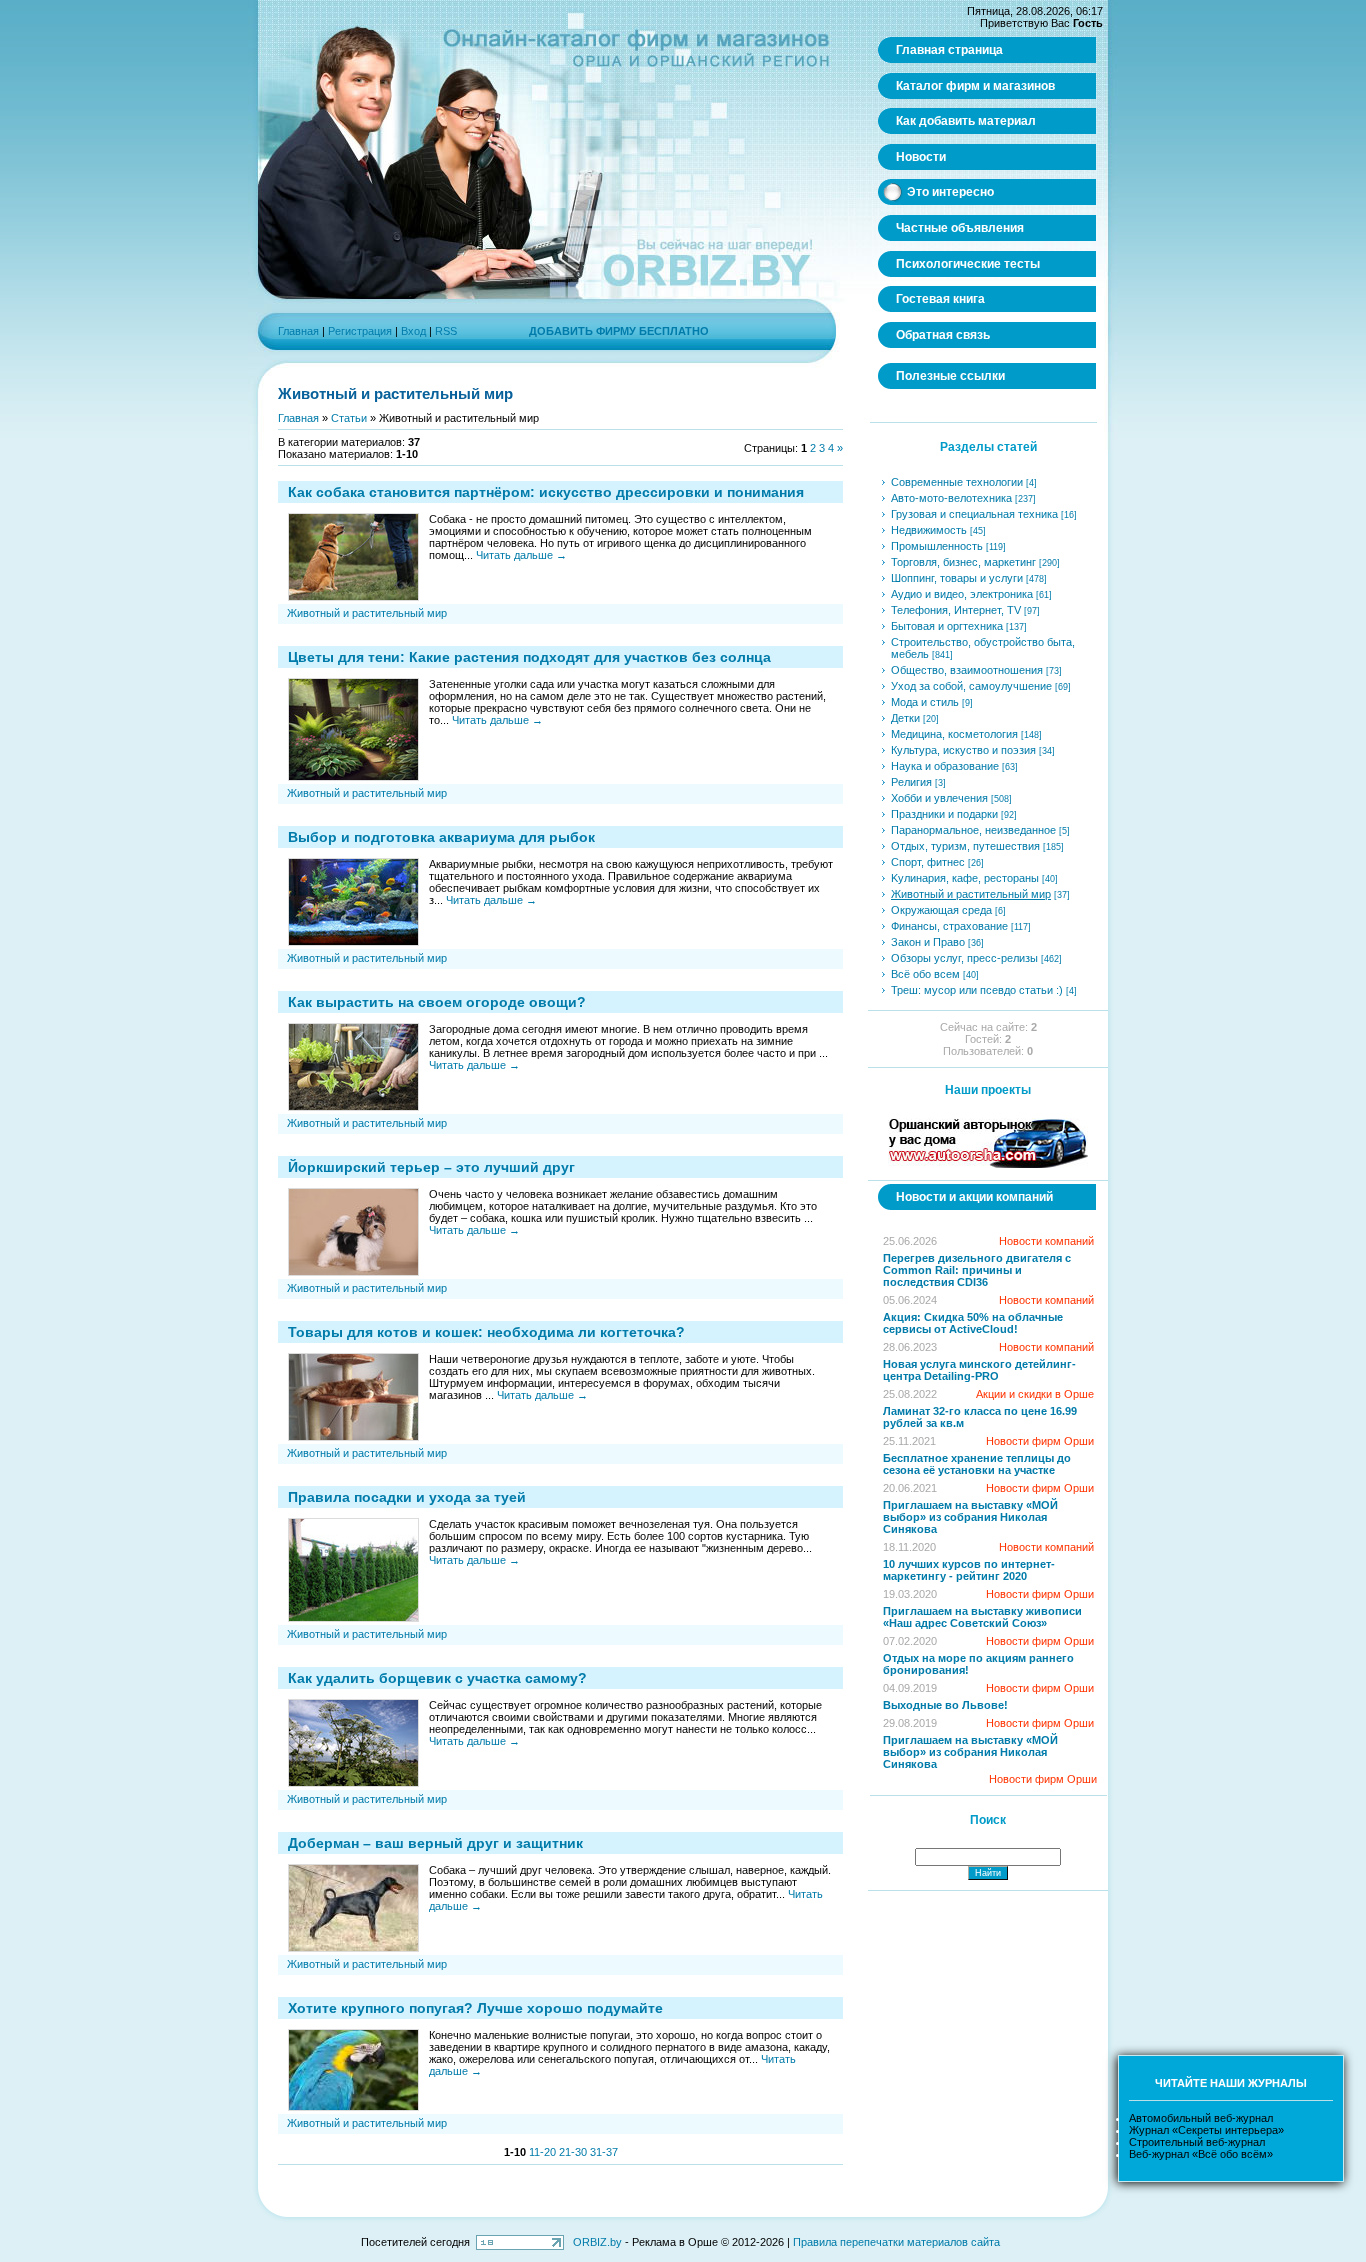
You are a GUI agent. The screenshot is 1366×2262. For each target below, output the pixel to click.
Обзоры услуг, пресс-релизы (964, 958)
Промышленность (937, 546)
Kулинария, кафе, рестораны (965, 878)
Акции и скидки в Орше (1035, 1394)
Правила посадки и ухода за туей (407, 1497)
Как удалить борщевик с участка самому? (437, 1678)
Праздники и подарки (944, 814)
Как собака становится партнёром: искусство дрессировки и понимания (546, 492)
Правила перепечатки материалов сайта (896, 2242)
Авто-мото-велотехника (951, 498)
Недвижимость (929, 530)
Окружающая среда (941, 910)
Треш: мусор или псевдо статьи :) (977, 990)
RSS (446, 331)
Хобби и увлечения (939, 798)
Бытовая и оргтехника (947, 626)
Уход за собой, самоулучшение (971, 686)
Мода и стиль (925, 702)
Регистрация (360, 331)
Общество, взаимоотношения (967, 670)
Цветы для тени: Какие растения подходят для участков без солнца (529, 657)
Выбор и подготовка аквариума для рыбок (441, 837)
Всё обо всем (925, 974)
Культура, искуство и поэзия (963, 750)
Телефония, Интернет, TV (956, 610)
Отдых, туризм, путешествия (965, 846)
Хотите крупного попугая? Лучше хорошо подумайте (475, 2008)
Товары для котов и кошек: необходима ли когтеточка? (486, 1332)
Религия (911, 782)
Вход (413, 331)
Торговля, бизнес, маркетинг (963, 562)
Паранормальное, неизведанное (973, 830)
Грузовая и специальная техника (974, 514)
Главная (298, 331)
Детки (905, 718)
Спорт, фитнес (928, 862)
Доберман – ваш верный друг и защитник (435, 1843)
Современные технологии (957, 482)
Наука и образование (945, 766)
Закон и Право (928, 942)
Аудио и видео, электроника (962, 594)
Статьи (349, 418)
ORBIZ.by (597, 2242)
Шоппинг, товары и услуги (957, 578)
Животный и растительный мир (367, 613)
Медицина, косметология (954, 734)
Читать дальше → (521, 555)
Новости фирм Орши (1040, 1441)
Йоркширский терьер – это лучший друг (431, 1167)
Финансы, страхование (949, 926)
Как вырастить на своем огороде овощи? (437, 1002)
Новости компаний (1046, 1241)
